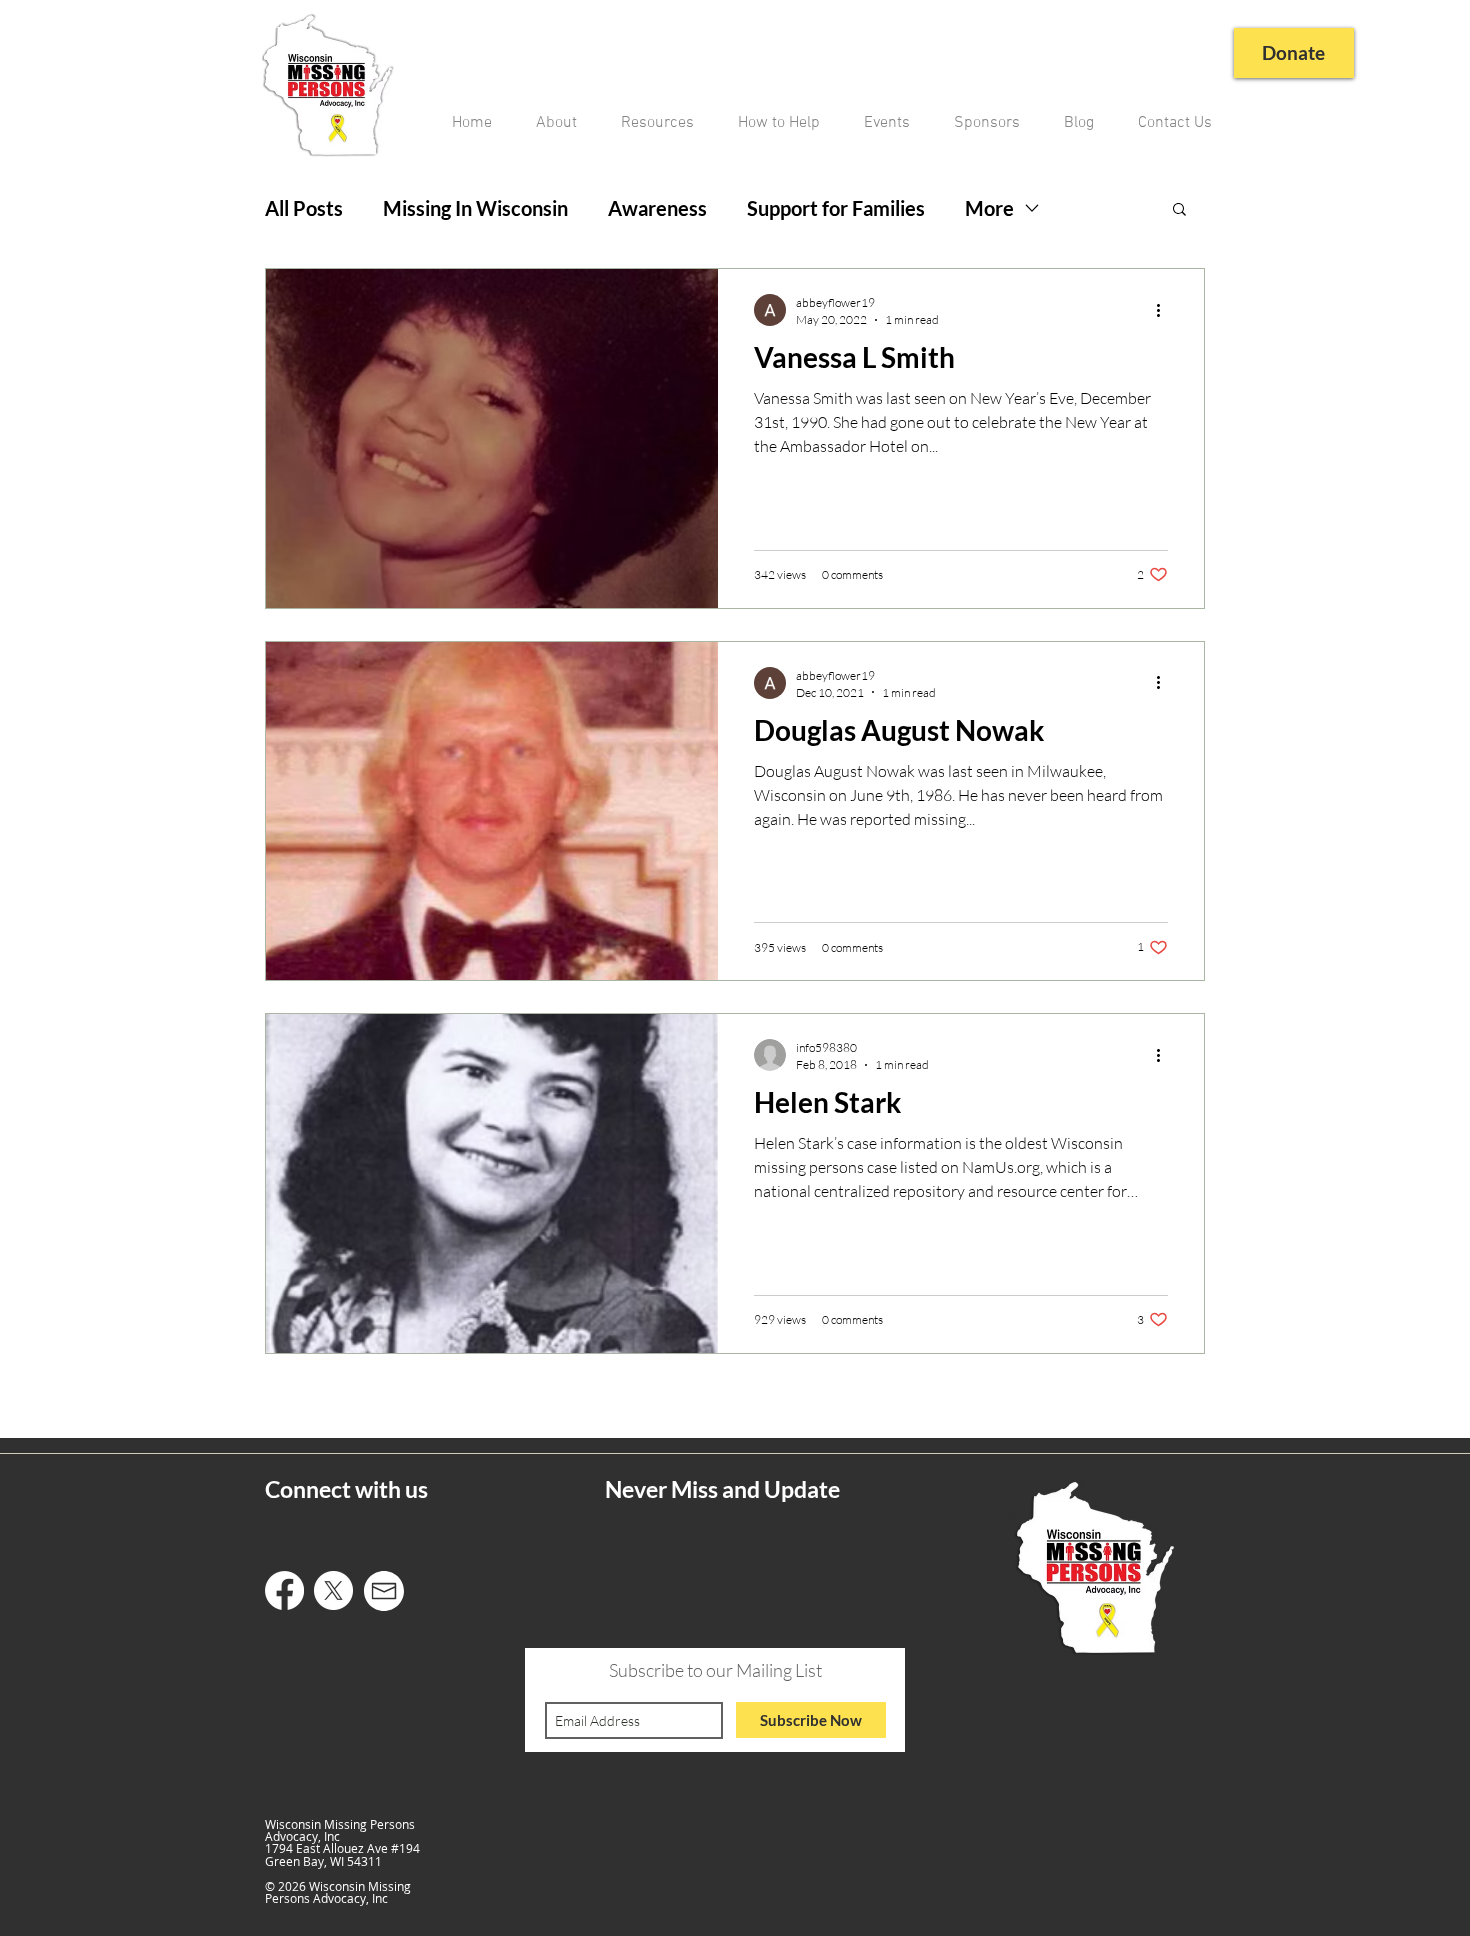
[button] (1179, 210)
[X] (333, 1590)
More (989, 208)
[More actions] (1165, 310)
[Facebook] (284, 1590)
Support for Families (836, 208)
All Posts (304, 208)
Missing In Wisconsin (475, 208)
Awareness (657, 208)
